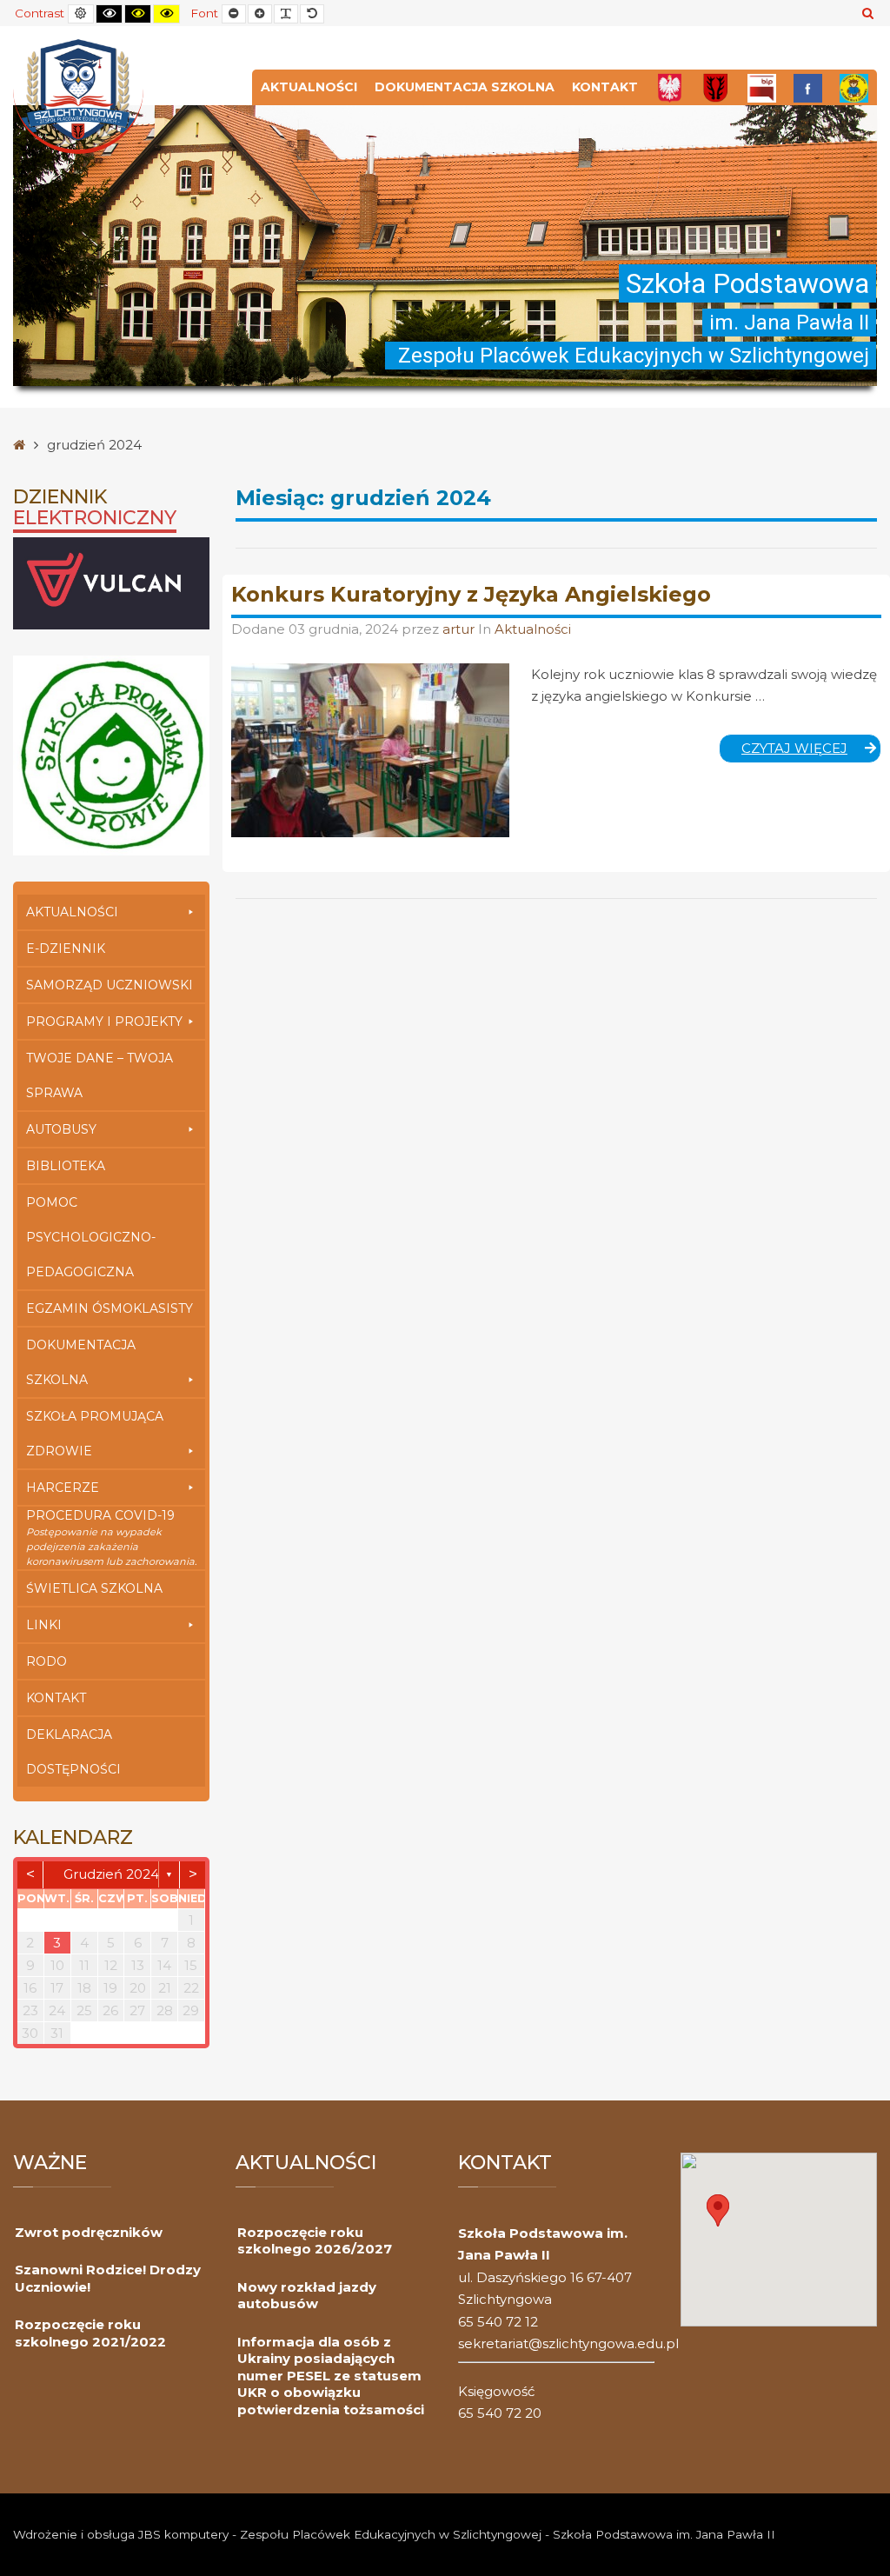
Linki (44, 1625)
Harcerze (63, 1488)
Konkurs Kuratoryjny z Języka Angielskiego (471, 594)
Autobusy (61, 1129)
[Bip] (762, 87)
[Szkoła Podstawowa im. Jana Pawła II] (78, 95)
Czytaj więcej (811, 751)
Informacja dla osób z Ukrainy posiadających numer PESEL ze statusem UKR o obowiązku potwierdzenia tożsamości (331, 2376)
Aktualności (309, 87)
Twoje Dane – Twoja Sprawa (100, 1075)
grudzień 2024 (111, 1874)
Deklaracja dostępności (73, 1752)
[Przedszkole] (854, 87)
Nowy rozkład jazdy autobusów (307, 2296)
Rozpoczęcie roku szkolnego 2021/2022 (90, 2333)
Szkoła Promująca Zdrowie (95, 1434)
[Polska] (670, 87)
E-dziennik (66, 949)
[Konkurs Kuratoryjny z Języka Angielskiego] (370, 750)
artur (460, 629)
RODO (46, 1661)
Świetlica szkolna (94, 1588)
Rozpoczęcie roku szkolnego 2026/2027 (315, 2241)
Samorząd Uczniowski (110, 985)
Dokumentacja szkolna (465, 87)
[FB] (808, 87)
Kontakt (605, 87)
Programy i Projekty (104, 1022)
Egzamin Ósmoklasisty (110, 1308)
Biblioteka (66, 1166)
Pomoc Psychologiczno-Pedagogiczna (91, 1237)
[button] (718, 2210)
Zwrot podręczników (89, 2232)
